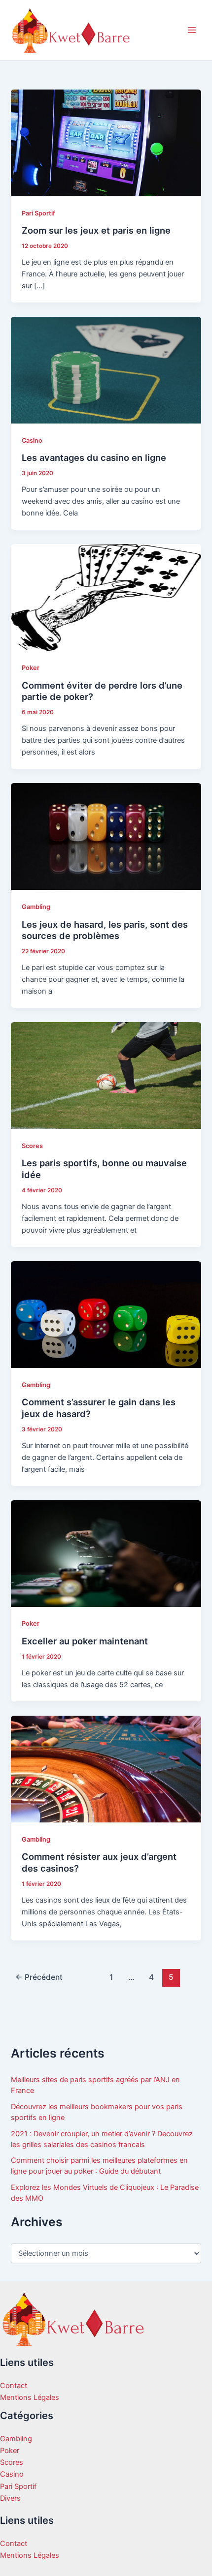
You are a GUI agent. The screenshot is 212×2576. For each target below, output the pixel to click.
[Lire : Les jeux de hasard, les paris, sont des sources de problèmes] (106, 836)
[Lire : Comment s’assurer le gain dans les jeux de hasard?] (106, 1314)
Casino (32, 440)
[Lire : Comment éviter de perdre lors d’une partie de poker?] (106, 597)
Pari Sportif (38, 213)
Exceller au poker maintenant (85, 1641)
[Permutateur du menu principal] (192, 30)
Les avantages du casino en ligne (94, 457)
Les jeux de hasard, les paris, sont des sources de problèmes (105, 930)
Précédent (39, 1977)
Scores (32, 1146)
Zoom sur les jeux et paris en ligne (96, 230)
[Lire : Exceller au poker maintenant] (106, 1553)
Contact (14, 2386)
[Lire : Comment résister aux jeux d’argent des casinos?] (106, 1768)
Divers (10, 2498)
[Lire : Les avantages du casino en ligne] (106, 370)
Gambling (36, 907)
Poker (31, 668)
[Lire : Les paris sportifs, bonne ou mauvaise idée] (106, 1075)
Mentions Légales (30, 2397)
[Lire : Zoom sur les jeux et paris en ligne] (106, 142)
